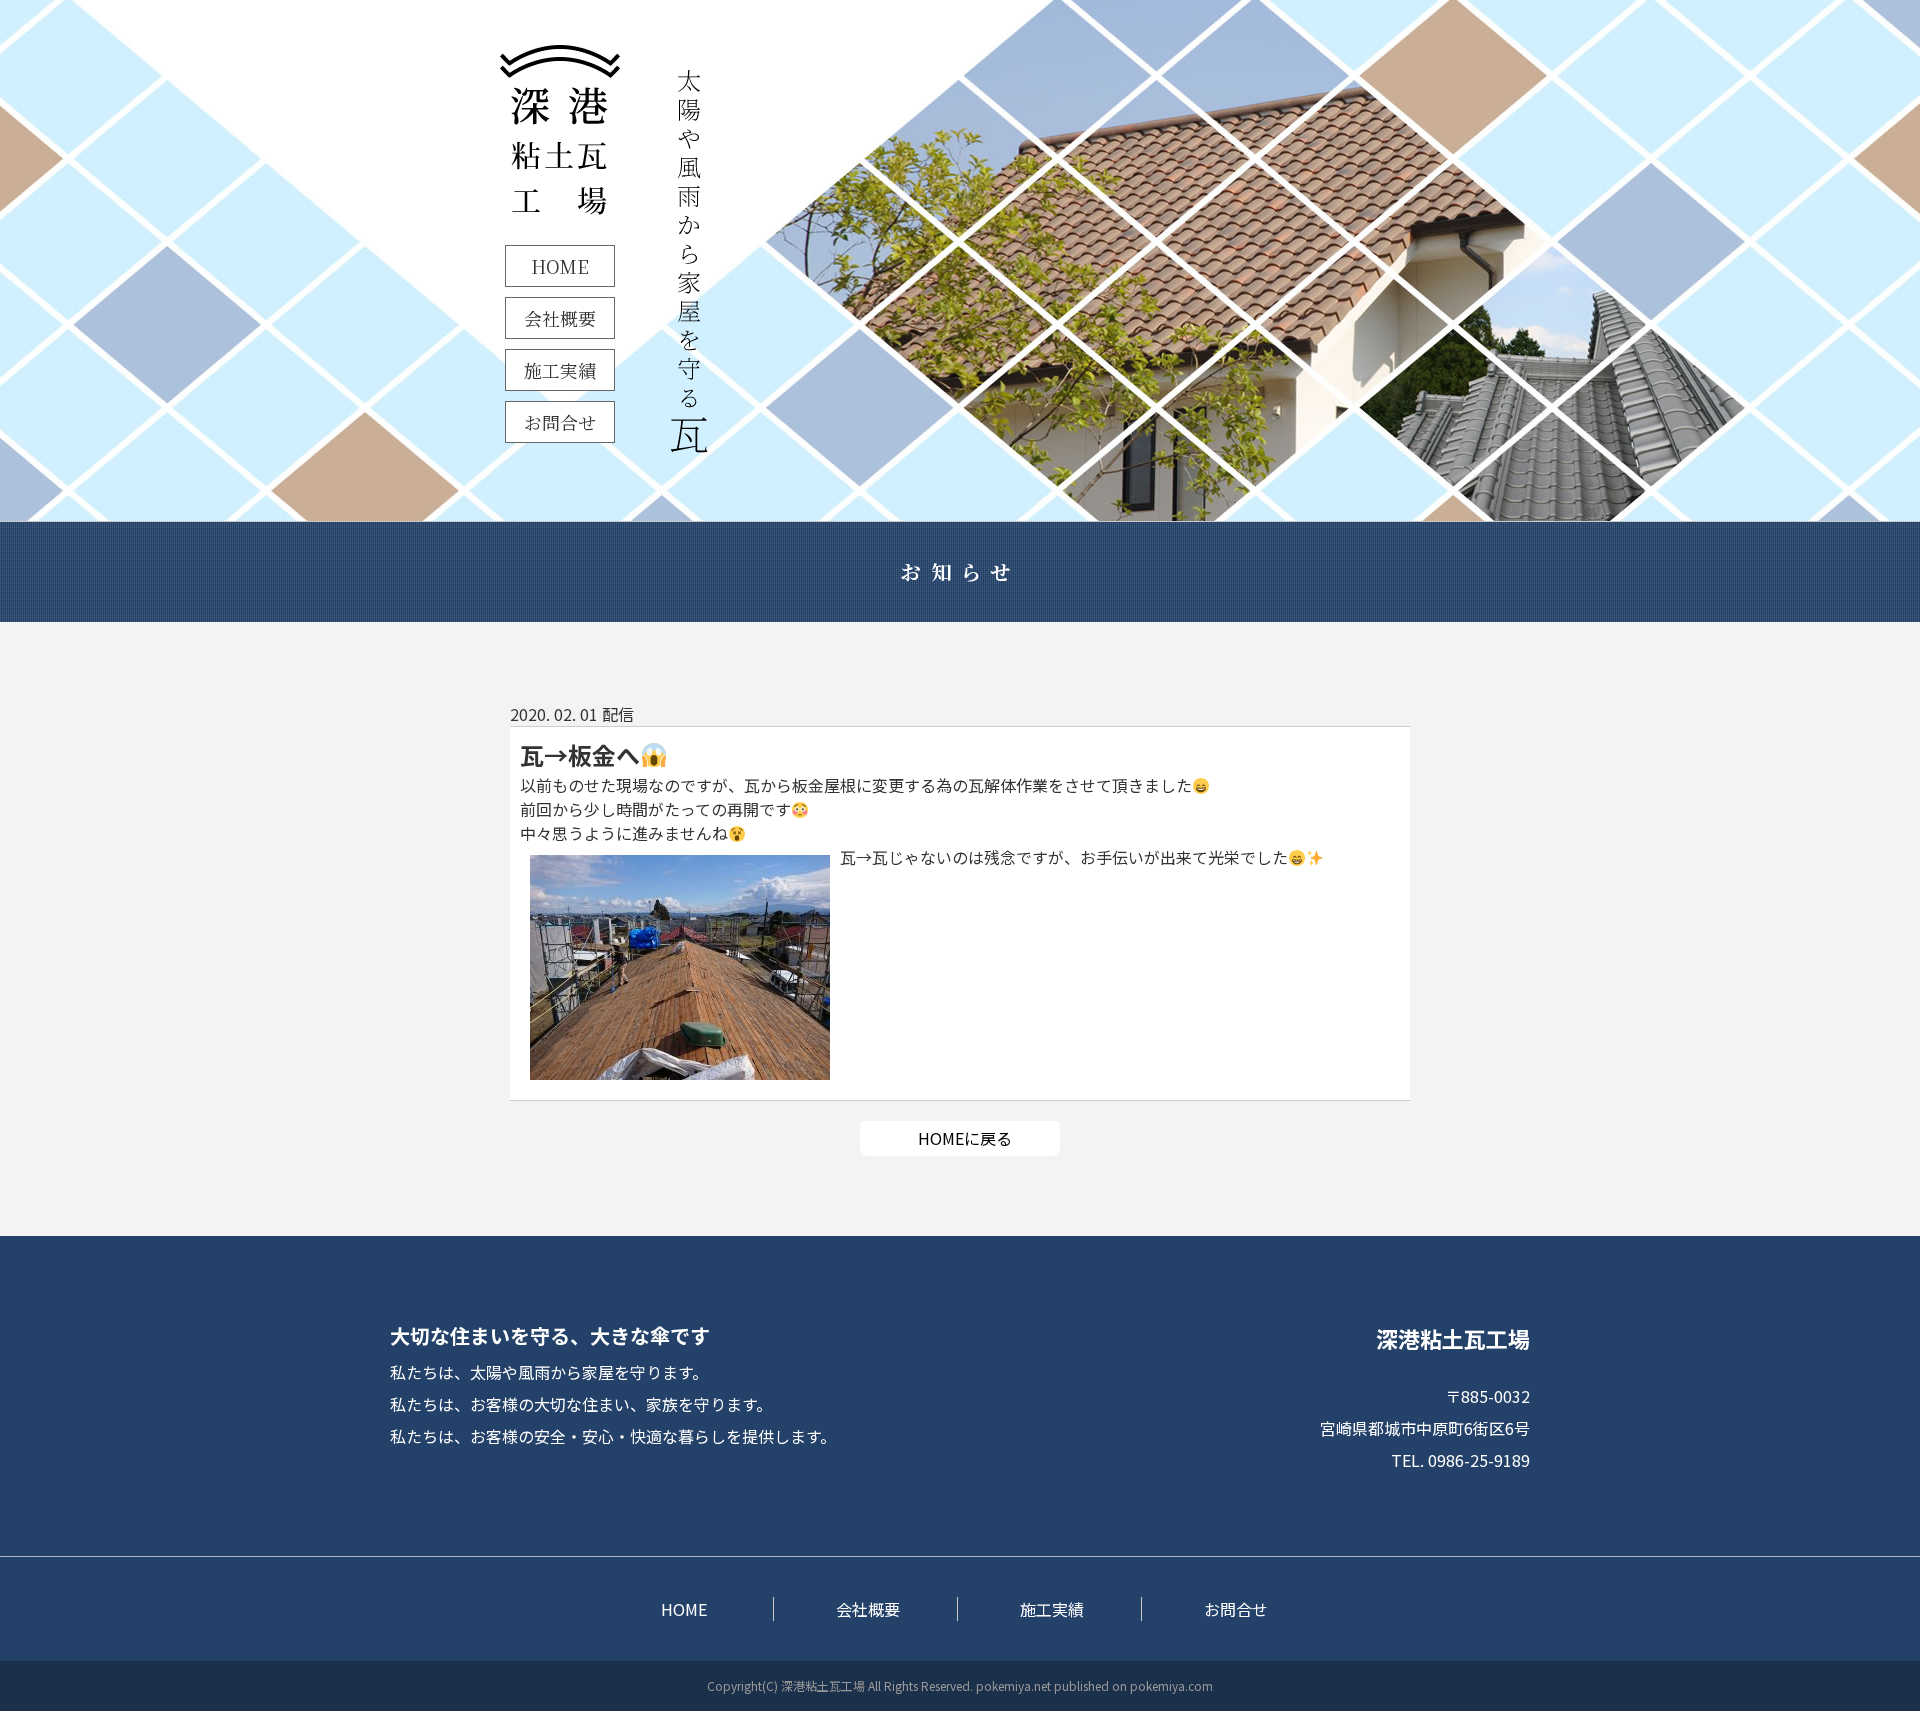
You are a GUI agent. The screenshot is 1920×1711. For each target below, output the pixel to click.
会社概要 (560, 318)
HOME (560, 266)
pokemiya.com (1171, 1685)
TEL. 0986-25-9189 (1460, 1460)
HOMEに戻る (965, 1138)
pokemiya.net (1013, 1685)
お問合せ (560, 422)
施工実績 (560, 370)
